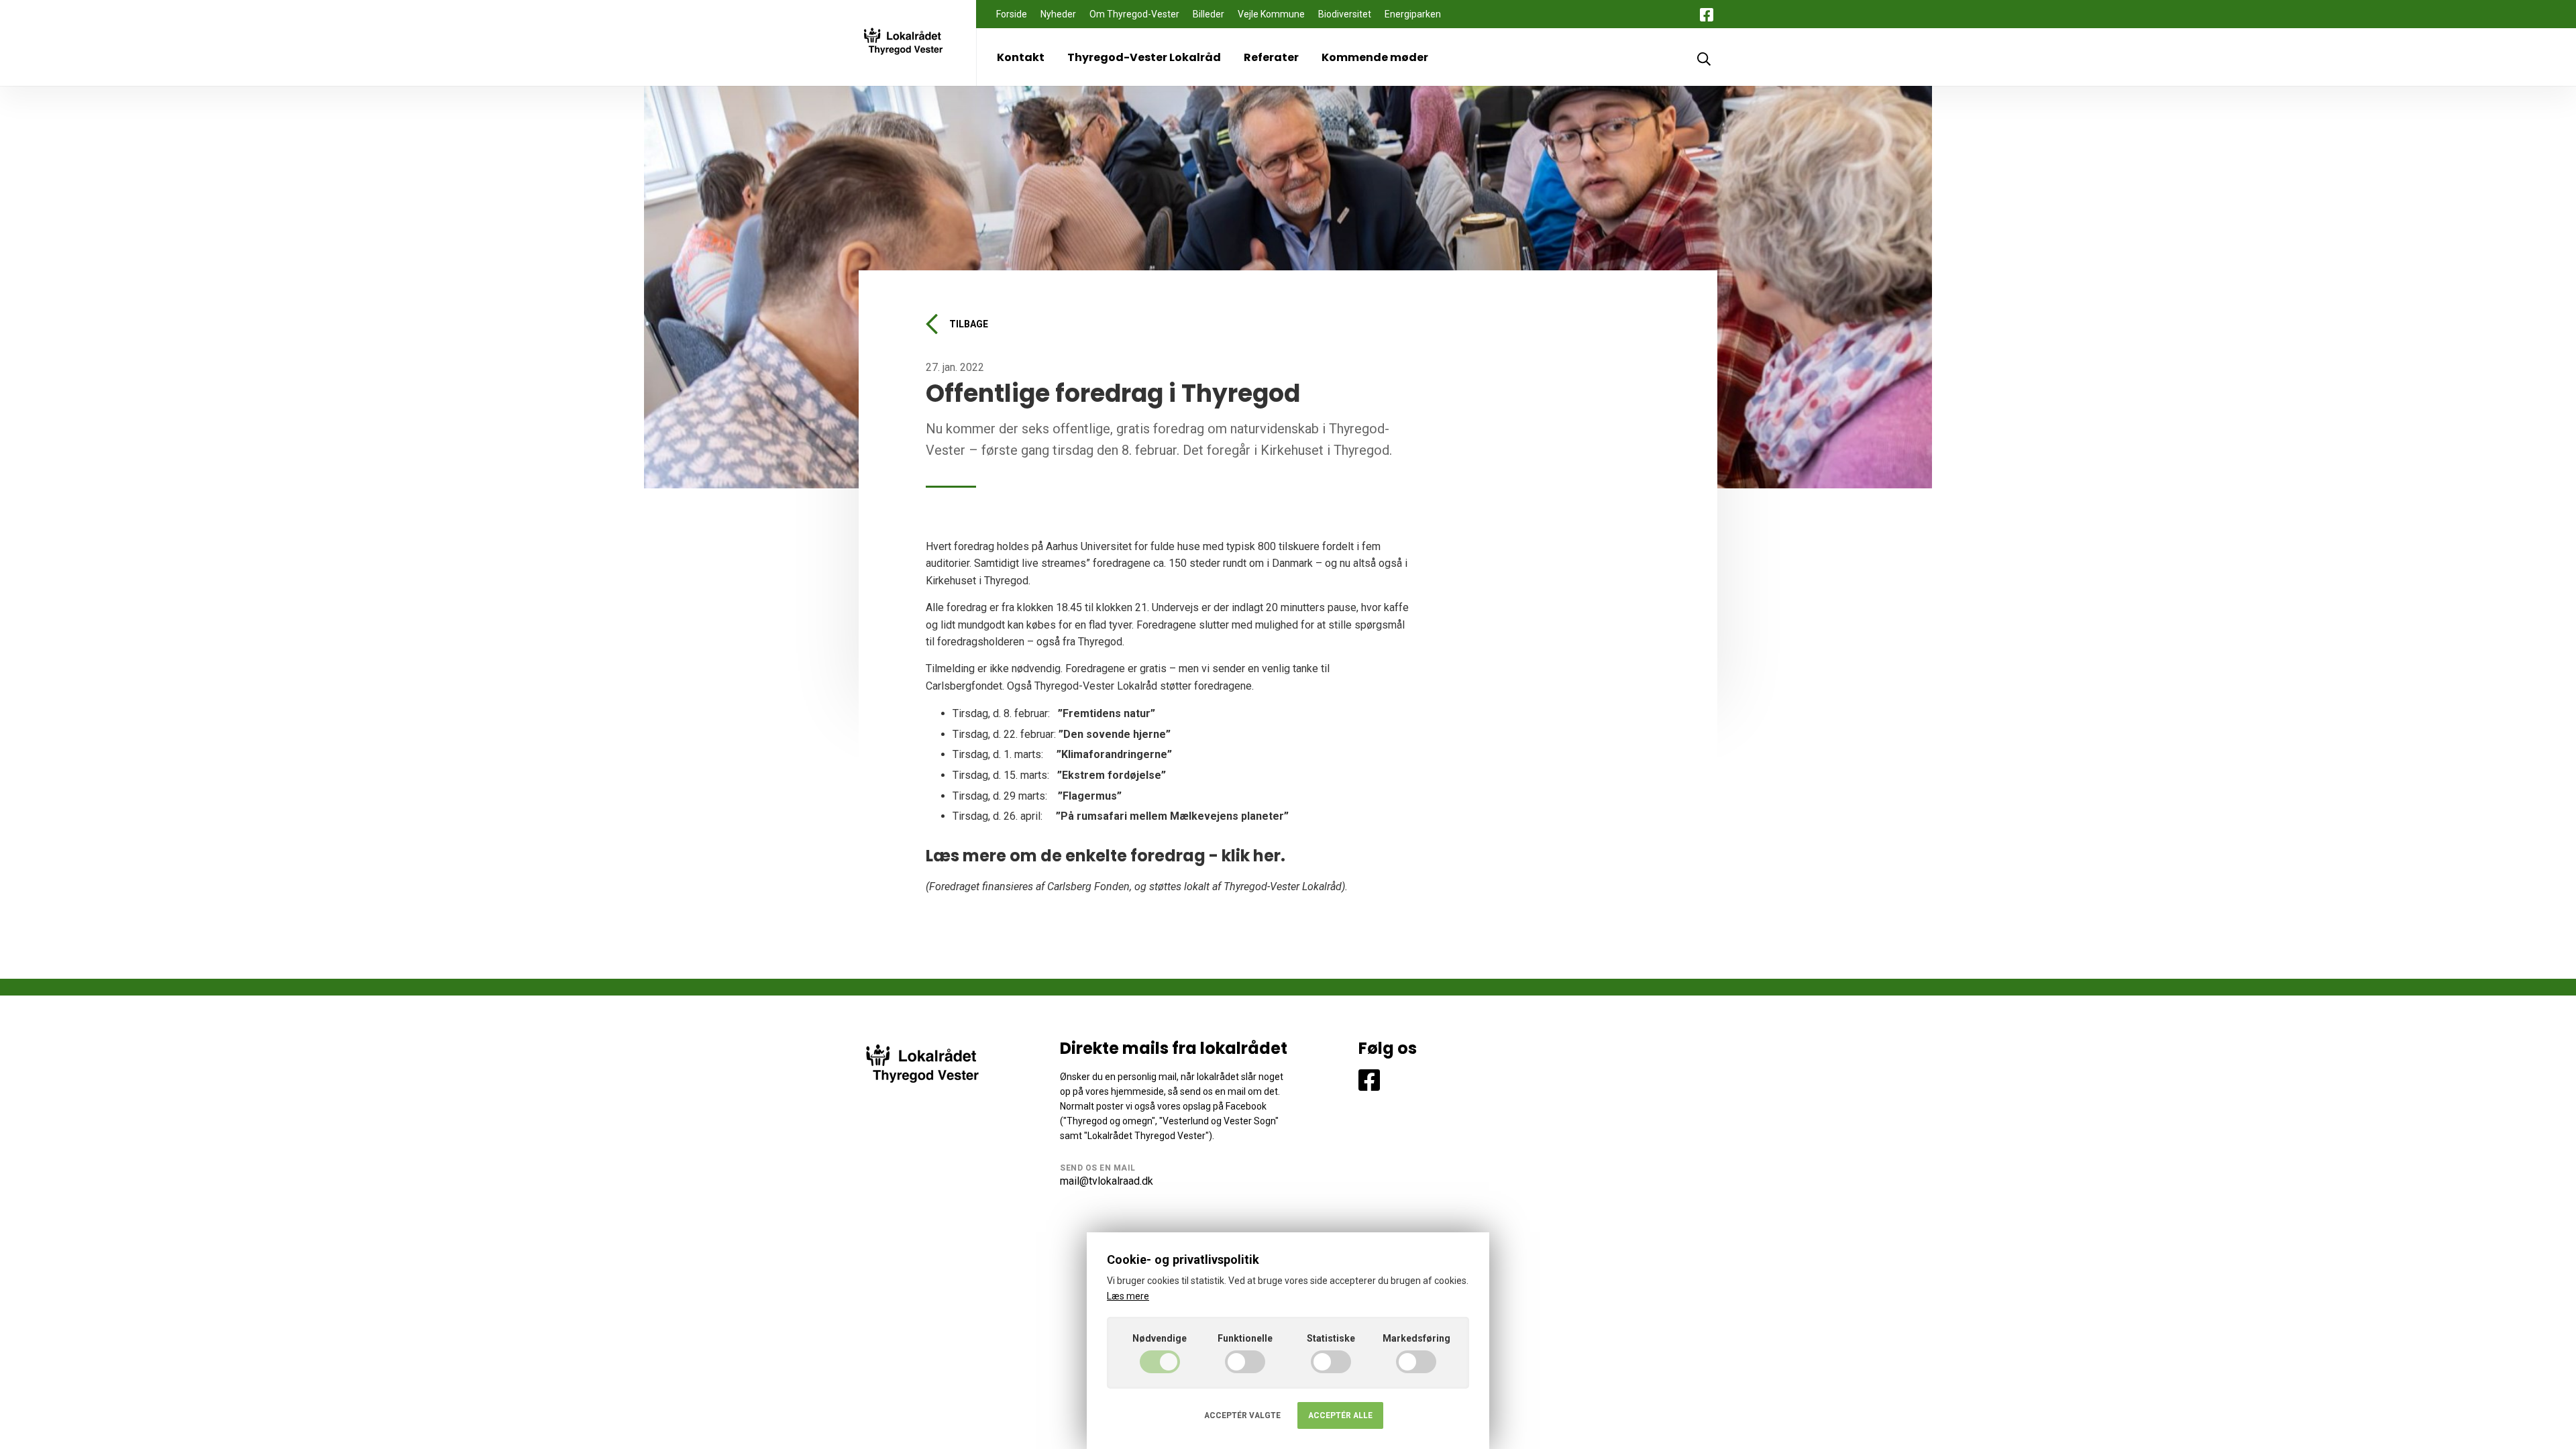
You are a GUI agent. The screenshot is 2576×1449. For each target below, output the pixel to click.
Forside (1012, 14)
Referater (1271, 57)
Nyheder (1058, 14)
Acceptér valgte (1242, 1415)
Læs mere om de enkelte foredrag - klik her (1103, 856)
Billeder (1209, 14)
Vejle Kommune (1271, 14)
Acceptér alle (1340, 1415)
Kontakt (1021, 57)
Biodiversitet (1345, 14)
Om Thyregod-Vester (1134, 14)
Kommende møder (1375, 57)
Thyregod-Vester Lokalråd (1144, 57)
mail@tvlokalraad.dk (1107, 1181)
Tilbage (969, 324)
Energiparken (1413, 14)
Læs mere (1128, 1296)
